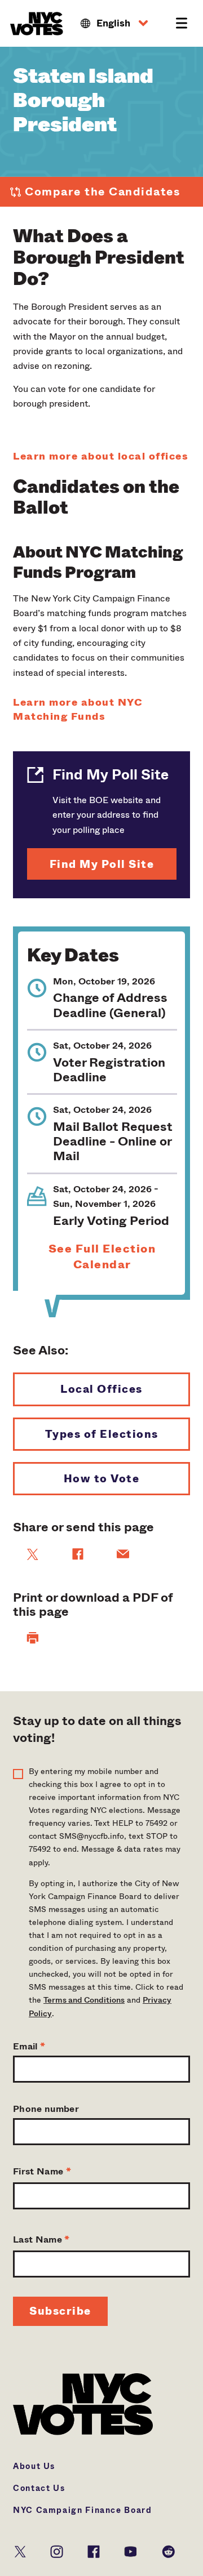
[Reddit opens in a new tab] (168, 2550)
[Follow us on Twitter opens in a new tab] (20, 2550)
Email (29, 2046)
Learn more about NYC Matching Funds (78, 710)
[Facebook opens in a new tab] (94, 2550)
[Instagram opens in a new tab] (57, 2550)
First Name (42, 2171)
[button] (114, 24)
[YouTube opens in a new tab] (131, 2550)
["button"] (33, 1638)
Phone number (46, 2109)
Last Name (41, 2239)
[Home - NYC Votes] (38, 24)
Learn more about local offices (101, 456)
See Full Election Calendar (102, 1257)
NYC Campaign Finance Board (83, 2510)
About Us (34, 2466)
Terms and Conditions (84, 2000)
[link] (33, 1554)
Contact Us (39, 2488)
